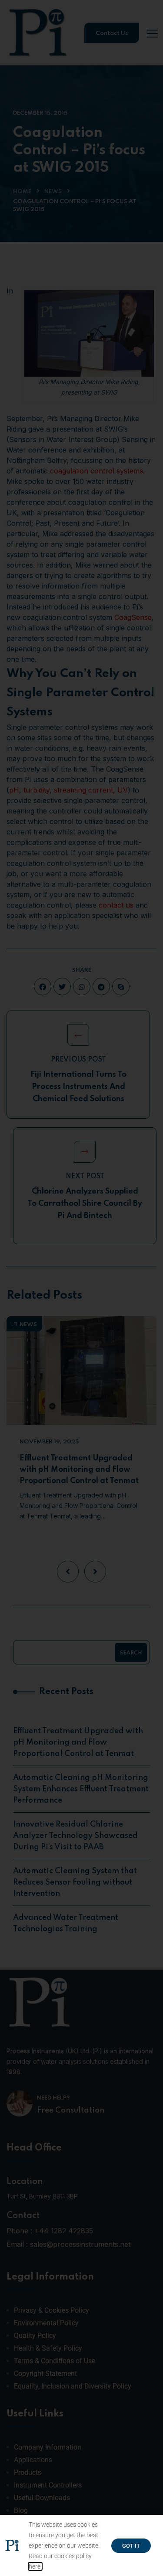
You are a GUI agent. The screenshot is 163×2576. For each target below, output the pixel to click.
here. (35, 2566)
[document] (81, 1288)
